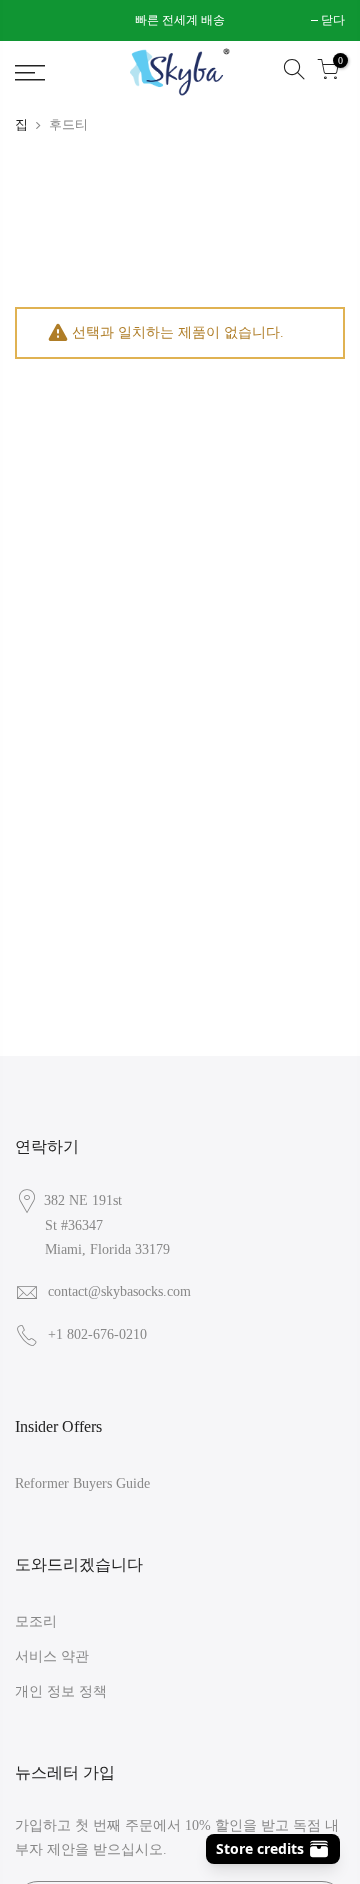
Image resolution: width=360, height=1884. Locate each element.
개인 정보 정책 (61, 1691)
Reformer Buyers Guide (82, 1483)
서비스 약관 (52, 1656)
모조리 (36, 1621)
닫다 (37, 20)
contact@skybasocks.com (119, 1291)
